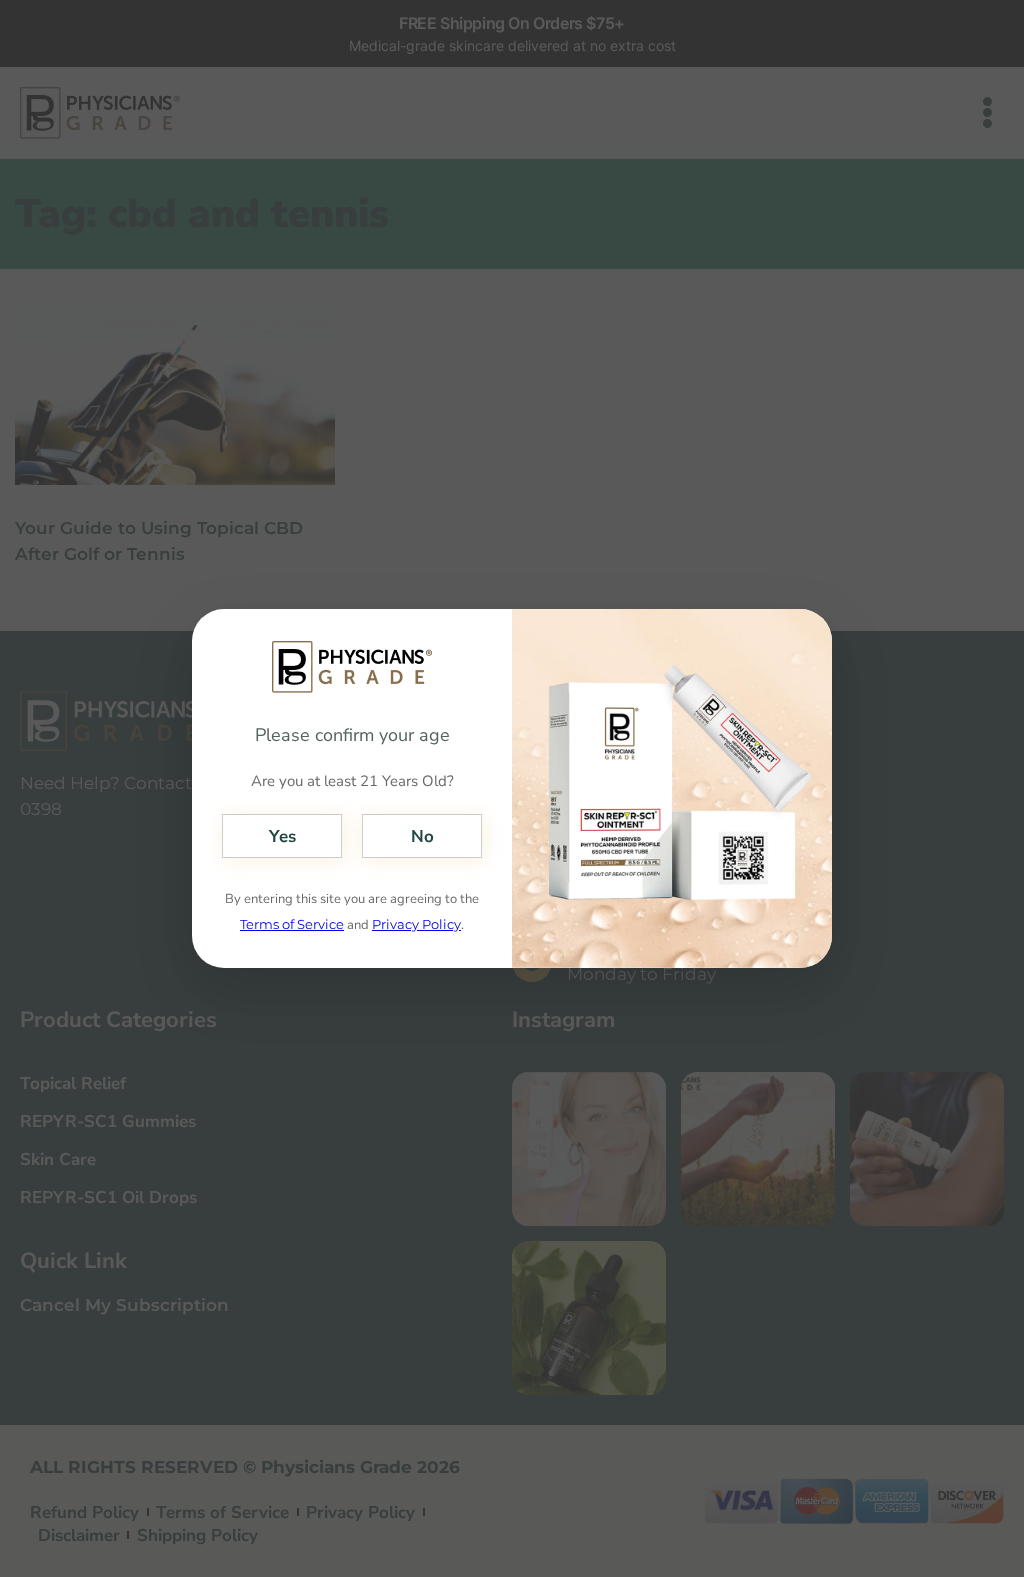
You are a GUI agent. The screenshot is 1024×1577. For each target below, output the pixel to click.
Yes (282, 836)
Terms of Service (292, 924)
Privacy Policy (416, 924)
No (422, 836)
